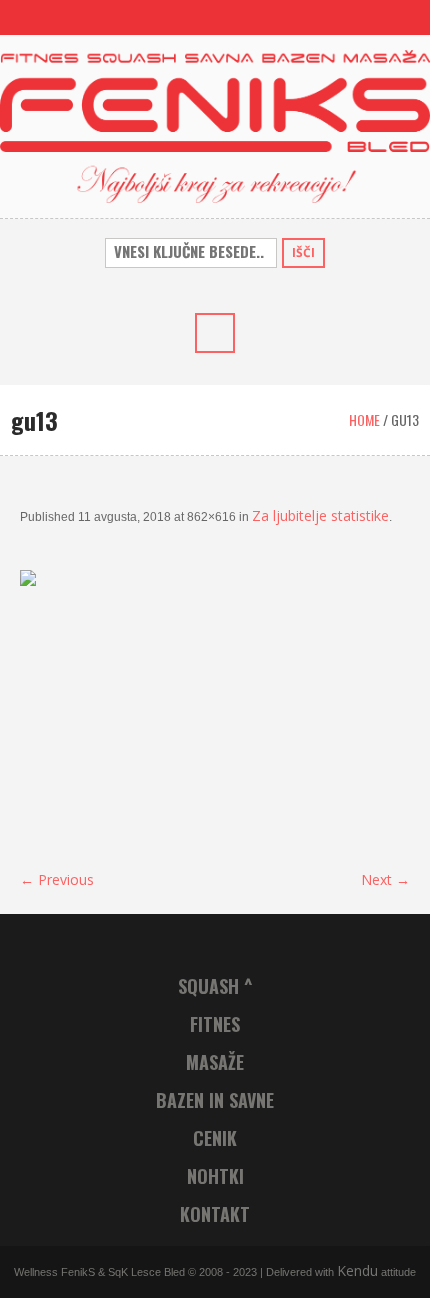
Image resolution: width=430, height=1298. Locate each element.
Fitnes (215, 1024)
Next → (385, 879)
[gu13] (215, 709)
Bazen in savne (215, 1100)
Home (364, 419)
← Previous (57, 879)
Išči (303, 252)
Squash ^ (215, 986)
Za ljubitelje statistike (320, 515)
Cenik (215, 1138)
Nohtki (215, 1176)
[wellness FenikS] (215, 124)
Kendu (357, 1270)
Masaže (215, 1062)
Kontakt (215, 1214)
